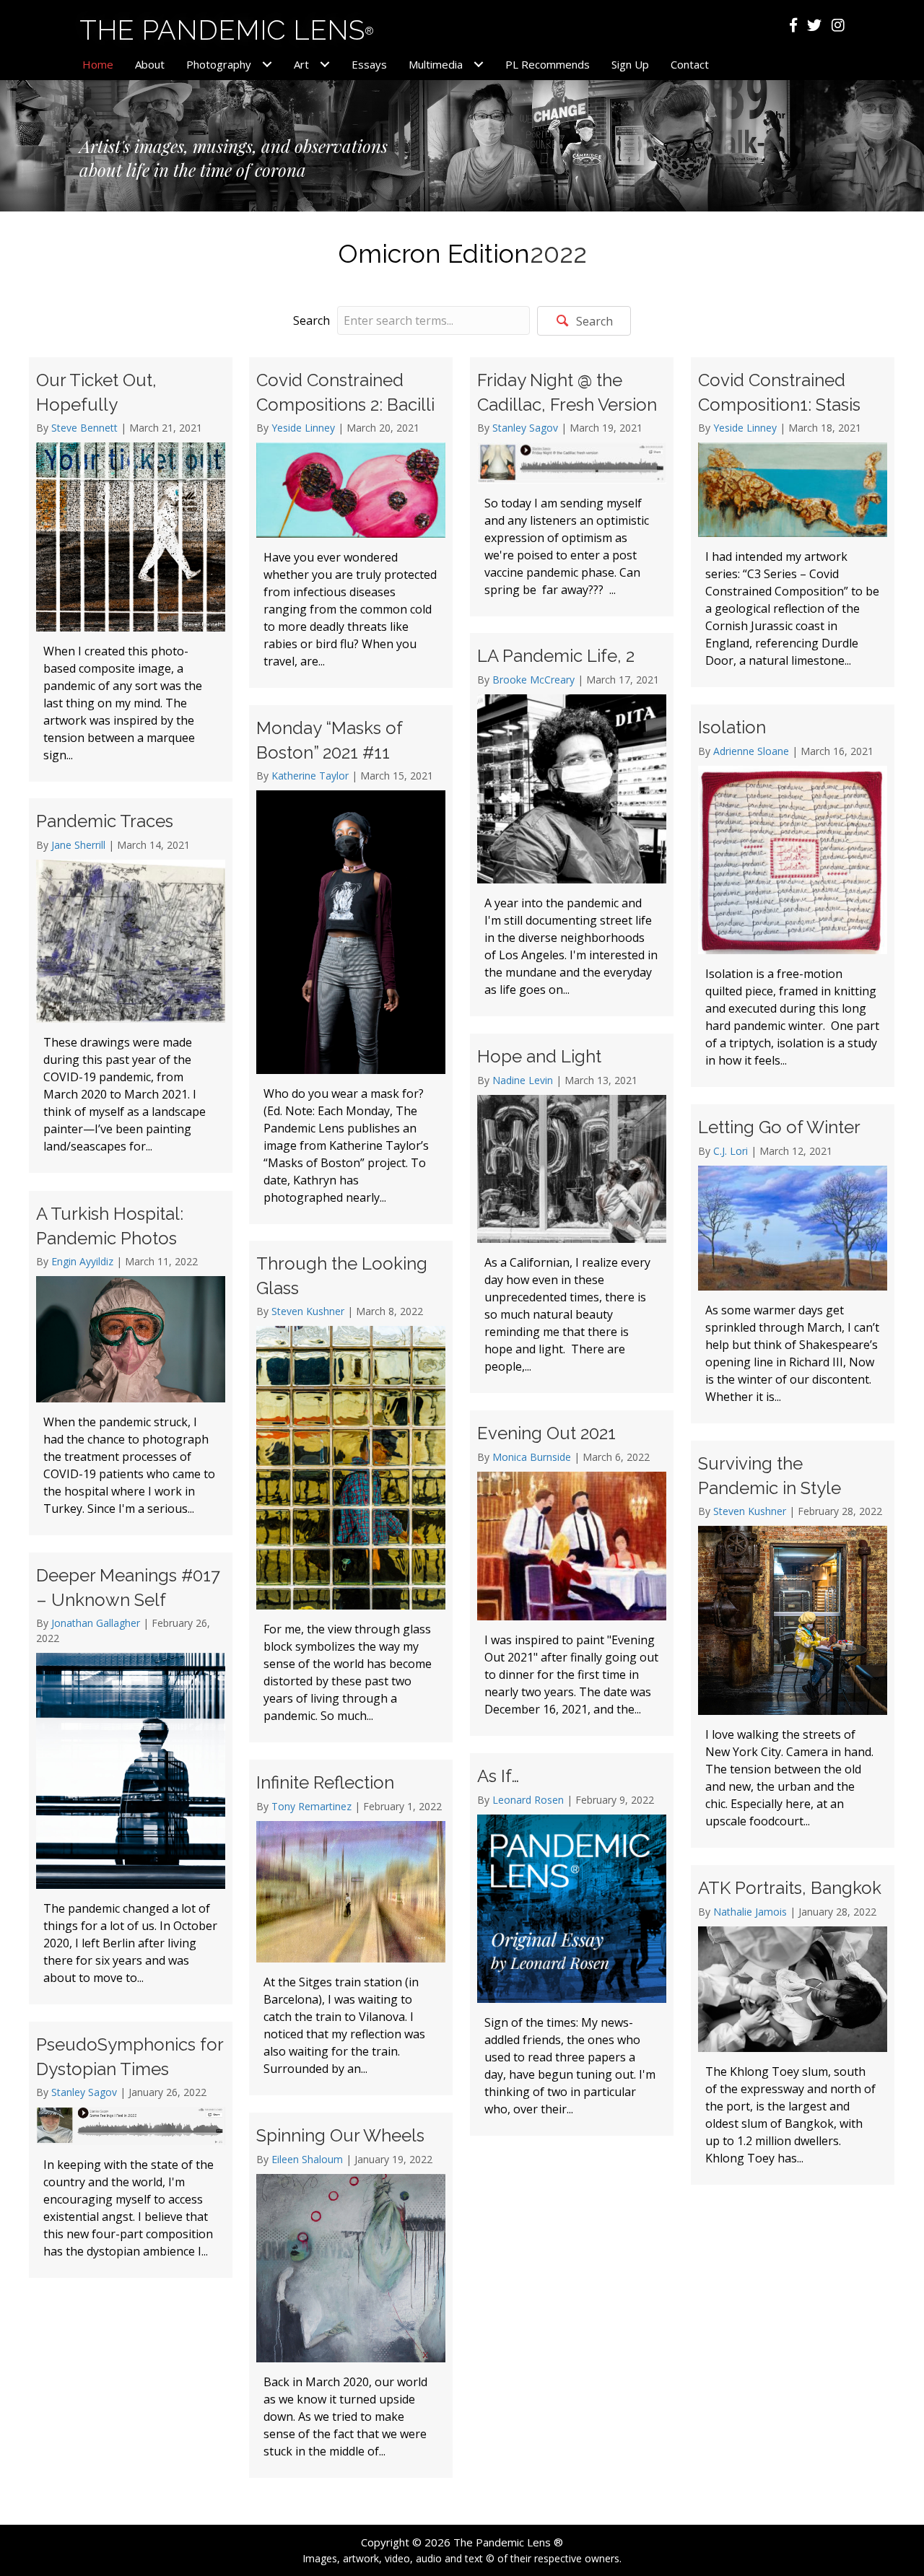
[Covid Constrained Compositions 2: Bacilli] (351, 523)
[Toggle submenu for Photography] (267, 65)
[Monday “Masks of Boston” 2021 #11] (351, 965)
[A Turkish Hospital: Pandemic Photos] (131, 1363)
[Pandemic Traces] (131, 986)
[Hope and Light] (572, 1213)
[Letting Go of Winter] (793, 1264)
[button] (584, 321)
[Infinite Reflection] (351, 1927)
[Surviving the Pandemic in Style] (793, 1644)
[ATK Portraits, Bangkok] (793, 2025)
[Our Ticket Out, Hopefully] (131, 569)
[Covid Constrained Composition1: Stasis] (793, 522)
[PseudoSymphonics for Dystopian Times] (131, 2150)
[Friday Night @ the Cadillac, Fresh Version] (572, 487)
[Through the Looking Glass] (351, 1492)
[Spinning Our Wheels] (351, 2295)
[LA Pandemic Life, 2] (572, 825)
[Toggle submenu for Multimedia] (478, 65)
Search (311, 320)
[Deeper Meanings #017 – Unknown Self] (131, 1778)
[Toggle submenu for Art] (324, 65)
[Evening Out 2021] (572, 1573)
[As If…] (572, 1944)
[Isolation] (793, 896)
